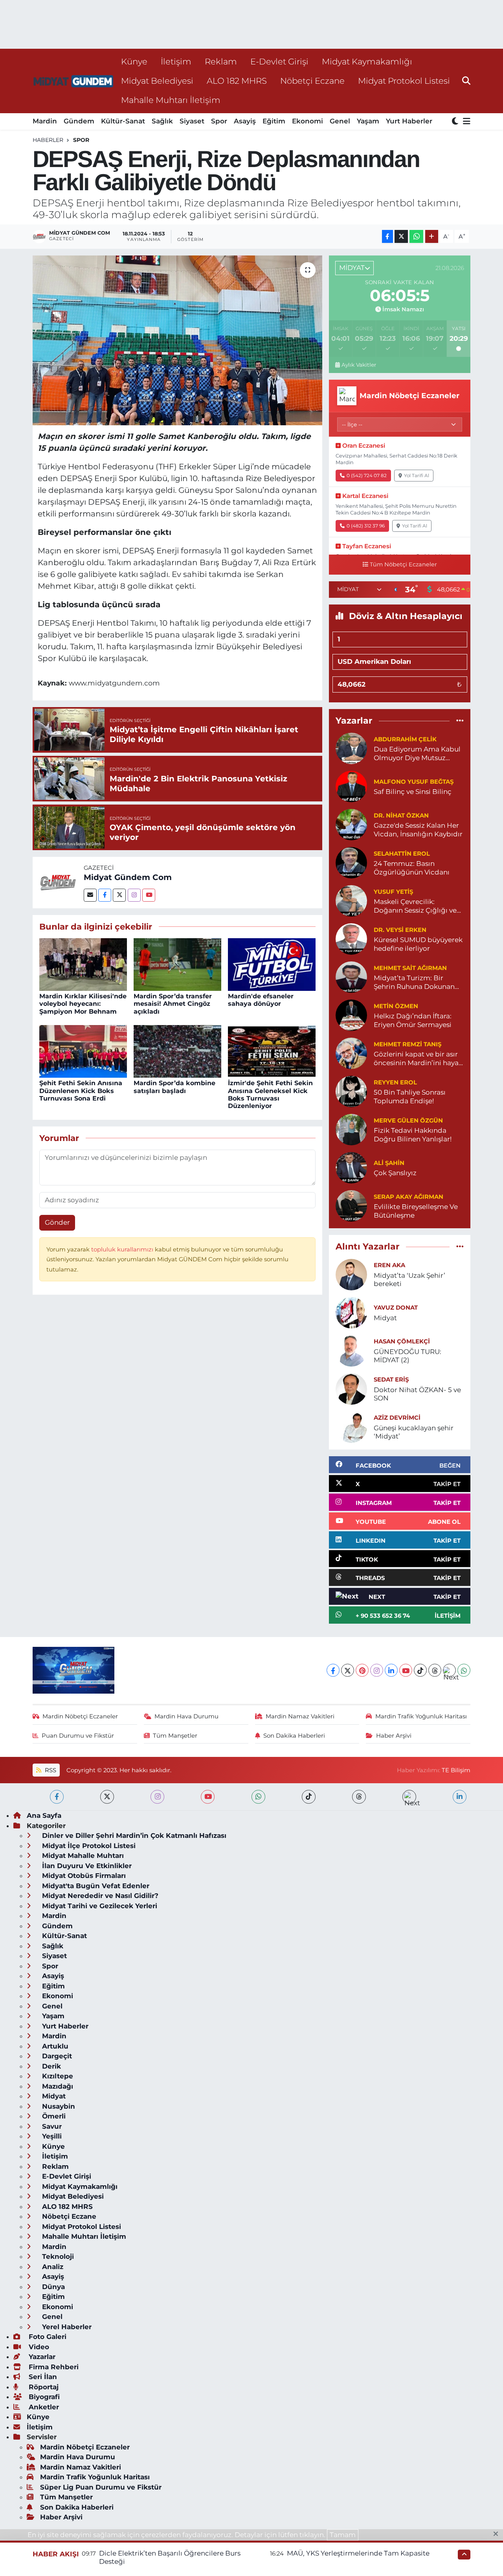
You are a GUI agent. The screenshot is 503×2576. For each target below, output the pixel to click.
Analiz (52, 2267)
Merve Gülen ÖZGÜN (408, 1121)
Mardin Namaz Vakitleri (300, 1716)
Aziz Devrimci (397, 1418)
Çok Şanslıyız (395, 1173)
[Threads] (435, 1670)
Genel (340, 121)
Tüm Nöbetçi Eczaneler (403, 564)
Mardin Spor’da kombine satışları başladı (174, 1087)
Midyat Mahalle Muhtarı (82, 1856)
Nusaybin (58, 2106)
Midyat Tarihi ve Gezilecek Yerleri (99, 1906)
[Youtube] (149, 895)
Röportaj (43, 2387)
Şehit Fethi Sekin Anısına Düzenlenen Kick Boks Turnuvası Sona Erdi (81, 1090)
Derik (50, 2066)
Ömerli (53, 2116)
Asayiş (245, 121)
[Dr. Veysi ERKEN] (351, 939)
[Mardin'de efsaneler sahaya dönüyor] (272, 964)
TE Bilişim (456, 1770)
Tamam (343, 2535)
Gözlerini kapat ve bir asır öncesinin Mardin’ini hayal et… (417, 1059)
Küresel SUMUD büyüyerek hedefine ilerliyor (418, 944)
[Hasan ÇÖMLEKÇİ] (351, 1350)
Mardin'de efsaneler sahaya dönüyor (261, 1000)
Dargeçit (56, 2056)
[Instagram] (134, 895)
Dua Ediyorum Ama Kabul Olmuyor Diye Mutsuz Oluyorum (417, 754)
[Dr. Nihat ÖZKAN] (351, 824)
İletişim (176, 61)
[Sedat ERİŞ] (351, 1388)
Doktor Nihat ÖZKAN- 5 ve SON (417, 1394)
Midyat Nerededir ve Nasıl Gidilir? (99, 1896)
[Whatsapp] (464, 1670)
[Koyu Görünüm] (456, 122)
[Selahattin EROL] (351, 862)
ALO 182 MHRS (237, 81)
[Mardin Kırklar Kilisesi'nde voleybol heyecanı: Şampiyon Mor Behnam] (83, 964)
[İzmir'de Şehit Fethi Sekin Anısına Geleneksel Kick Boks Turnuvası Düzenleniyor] (272, 1051)
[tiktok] (309, 1797)
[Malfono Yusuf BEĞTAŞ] (351, 786)
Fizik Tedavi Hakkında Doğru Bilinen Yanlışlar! (413, 1135)
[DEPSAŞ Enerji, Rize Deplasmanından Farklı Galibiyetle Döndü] (177, 340)
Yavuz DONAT (396, 1308)
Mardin (45, 121)
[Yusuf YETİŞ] (351, 900)
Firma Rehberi (53, 2367)
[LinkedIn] (391, 1670)
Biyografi (43, 2397)
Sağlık (162, 121)
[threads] (359, 1797)
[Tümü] (460, 721)
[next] (409, 1797)
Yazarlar (41, 2357)
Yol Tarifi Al (417, 475)
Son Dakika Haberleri (294, 1736)
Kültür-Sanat (123, 121)
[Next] (449, 1670)
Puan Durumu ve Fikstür (78, 1736)
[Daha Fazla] (432, 236)
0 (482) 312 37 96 (366, 526)
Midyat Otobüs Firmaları (83, 1876)
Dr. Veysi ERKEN (400, 930)
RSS (50, 1770)
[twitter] (107, 1797)
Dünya (52, 2287)
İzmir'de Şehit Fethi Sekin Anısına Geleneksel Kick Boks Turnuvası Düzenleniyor (270, 1094)
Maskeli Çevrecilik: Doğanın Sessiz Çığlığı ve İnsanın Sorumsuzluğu (415, 906)
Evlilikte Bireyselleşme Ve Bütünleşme (416, 1211)
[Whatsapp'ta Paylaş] (416, 236)
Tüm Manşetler (175, 1736)
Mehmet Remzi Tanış (408, 1044)
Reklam (221, 61)
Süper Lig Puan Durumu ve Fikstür (101, 2487)
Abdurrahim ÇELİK (405, 739)
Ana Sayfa (44, 1815)
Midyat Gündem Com (128, 877)
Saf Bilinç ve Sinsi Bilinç (413, 792)
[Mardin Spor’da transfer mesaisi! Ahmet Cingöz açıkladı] (177, 964)
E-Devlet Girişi (279, 61)
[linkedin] (460, 1797)
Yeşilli (51, 2136)
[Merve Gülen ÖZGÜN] (351, 1129)
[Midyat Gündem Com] (58, 882)
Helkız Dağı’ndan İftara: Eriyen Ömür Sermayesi (413, 1020)
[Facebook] (105, 895)
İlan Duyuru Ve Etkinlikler (86, 1866)
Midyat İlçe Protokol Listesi (88, 1846)
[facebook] (57, 1797)
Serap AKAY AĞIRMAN (408, 1197)
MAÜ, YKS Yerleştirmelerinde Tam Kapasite (358, 2553)
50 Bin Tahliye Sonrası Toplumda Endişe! (410, 1096)
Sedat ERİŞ (391, 1380)
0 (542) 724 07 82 (367, 475)
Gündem (79, 121)
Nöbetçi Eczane (312, 81)
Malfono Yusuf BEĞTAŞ (414, 782)
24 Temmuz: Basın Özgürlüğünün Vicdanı (412, 868)
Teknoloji (57, 2256)
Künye (134, 61)
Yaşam (368, 121)
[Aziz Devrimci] (351, 1426)
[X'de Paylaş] (401, 236)
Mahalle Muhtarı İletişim (171, 100)
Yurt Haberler (409, 121)
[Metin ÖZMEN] (351, 1015)
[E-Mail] (90, 895)
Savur (51, 2126)
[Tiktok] (420, 1670)
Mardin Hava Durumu (186, 1716)
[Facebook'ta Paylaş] (387, 236)
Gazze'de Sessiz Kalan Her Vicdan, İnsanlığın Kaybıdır (418, 830)
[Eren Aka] (351, 1274)
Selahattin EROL (402, 854)
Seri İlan (42, 2377)
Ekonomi (307, 121)
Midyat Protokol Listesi (404, 81)
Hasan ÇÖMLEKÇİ (402, 1341)
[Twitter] (119, 895)
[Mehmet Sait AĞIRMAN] (351, 977)
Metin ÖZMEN (396, 1006)
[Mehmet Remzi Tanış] (351, 1053)
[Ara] (466, 81)
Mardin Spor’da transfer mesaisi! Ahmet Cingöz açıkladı (173, 1004)
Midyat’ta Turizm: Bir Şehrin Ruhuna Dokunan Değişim (414, 982)
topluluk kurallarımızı (123, 1249)
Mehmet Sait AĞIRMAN (410, 968)
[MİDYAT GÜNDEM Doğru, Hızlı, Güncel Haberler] (73, 81)
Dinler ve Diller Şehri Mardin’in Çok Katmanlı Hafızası (133, 1836)
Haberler (48, 140)
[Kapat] (498, 2534)
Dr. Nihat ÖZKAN (401, 816)
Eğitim (274, 121)
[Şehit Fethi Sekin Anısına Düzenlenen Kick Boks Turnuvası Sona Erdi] (83, 1051)
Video (38, 2347)
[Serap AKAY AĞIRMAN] (351, 1205)
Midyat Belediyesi (157, 81)
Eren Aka (389, 1265)
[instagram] (157, 1797)
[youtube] (208, 1797)
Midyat (385, 1318)
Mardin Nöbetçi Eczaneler (80, 1716)
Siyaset (192, 121)
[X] (348, 1670)
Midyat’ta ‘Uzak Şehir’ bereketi (409, 1280)
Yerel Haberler (66, 2327)
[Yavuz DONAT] (351, 1312)
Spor (219, 121)
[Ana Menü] (465, 122)
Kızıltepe (57, 2076)
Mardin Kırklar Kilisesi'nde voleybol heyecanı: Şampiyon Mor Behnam (83, 1004)
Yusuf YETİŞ (393, 892)
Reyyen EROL (395, 1082)
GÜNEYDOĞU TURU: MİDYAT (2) (408, 1356)
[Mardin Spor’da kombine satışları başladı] (177, 1051)
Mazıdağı (57, 2086)
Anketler (43, 2407)
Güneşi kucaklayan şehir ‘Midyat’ (414, 1432)
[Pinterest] (362, 1670)
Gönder (57, 1222)
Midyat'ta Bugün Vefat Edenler (95, 1886)
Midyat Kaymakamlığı (367, 61)
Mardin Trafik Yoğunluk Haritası (421, 1716)
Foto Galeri (47, 2337)
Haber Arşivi (394, 1736)
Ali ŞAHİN (389, 1163)
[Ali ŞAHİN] (351, 1167)
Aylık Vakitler (359, 365)
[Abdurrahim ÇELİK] (351, 748)
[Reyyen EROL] (351, 1091)
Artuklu (54, 2046)
